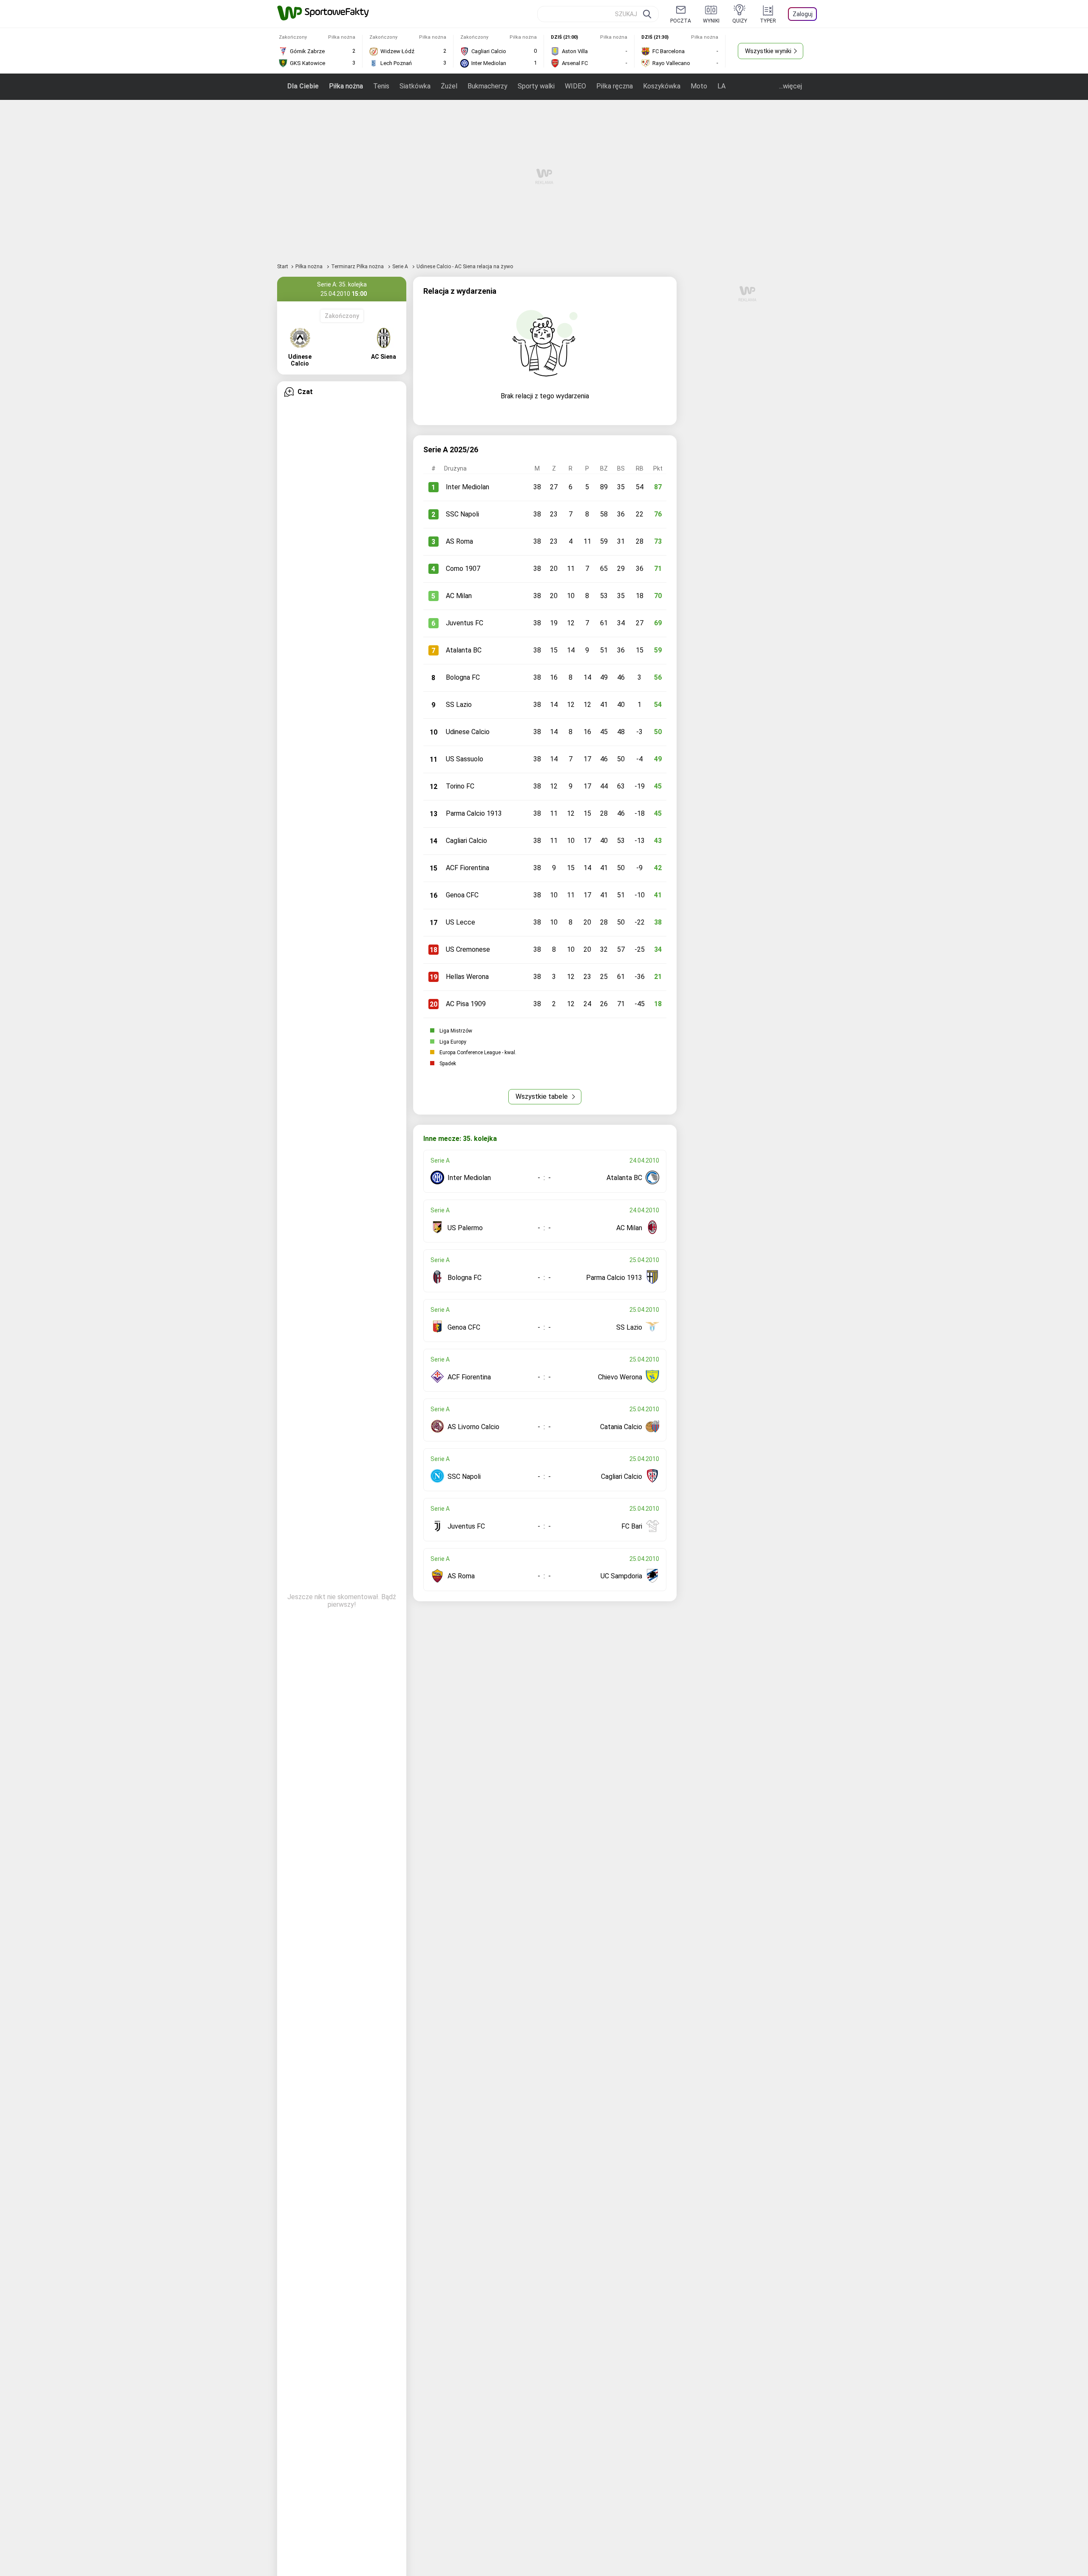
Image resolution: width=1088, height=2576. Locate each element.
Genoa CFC (462, 895)
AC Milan (459, 596)
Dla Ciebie (303, 86)
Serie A (401, 267)
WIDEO (575, 86)
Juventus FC (465, 623)
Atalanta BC (464, 650)
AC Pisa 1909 (466, 1004)
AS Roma (459, 541)
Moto (699, 86)
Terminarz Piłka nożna (358, 267)
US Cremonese (468, 949)
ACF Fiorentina (467, 868)
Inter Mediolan (467, 487)
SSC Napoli (462, 514)
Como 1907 (463, 569)
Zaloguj (803, 14)
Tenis (381, 86)
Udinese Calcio (468, 732)
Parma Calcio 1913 (474, 813)
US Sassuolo (465, 759)
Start (283, 267)
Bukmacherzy (487, 86)
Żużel (449, 86)
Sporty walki (536, 86)
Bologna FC (463, 677)
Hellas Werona (467, 977)
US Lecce (460, 922)
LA (721, 86)
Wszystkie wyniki (768, 51)
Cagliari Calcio (466, 841)
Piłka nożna (346, 86)
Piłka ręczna (615, 86)
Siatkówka (415, 86)
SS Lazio (459, 705)
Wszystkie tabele (543, 1097)
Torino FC (460, 786)
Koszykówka (662, 86)
